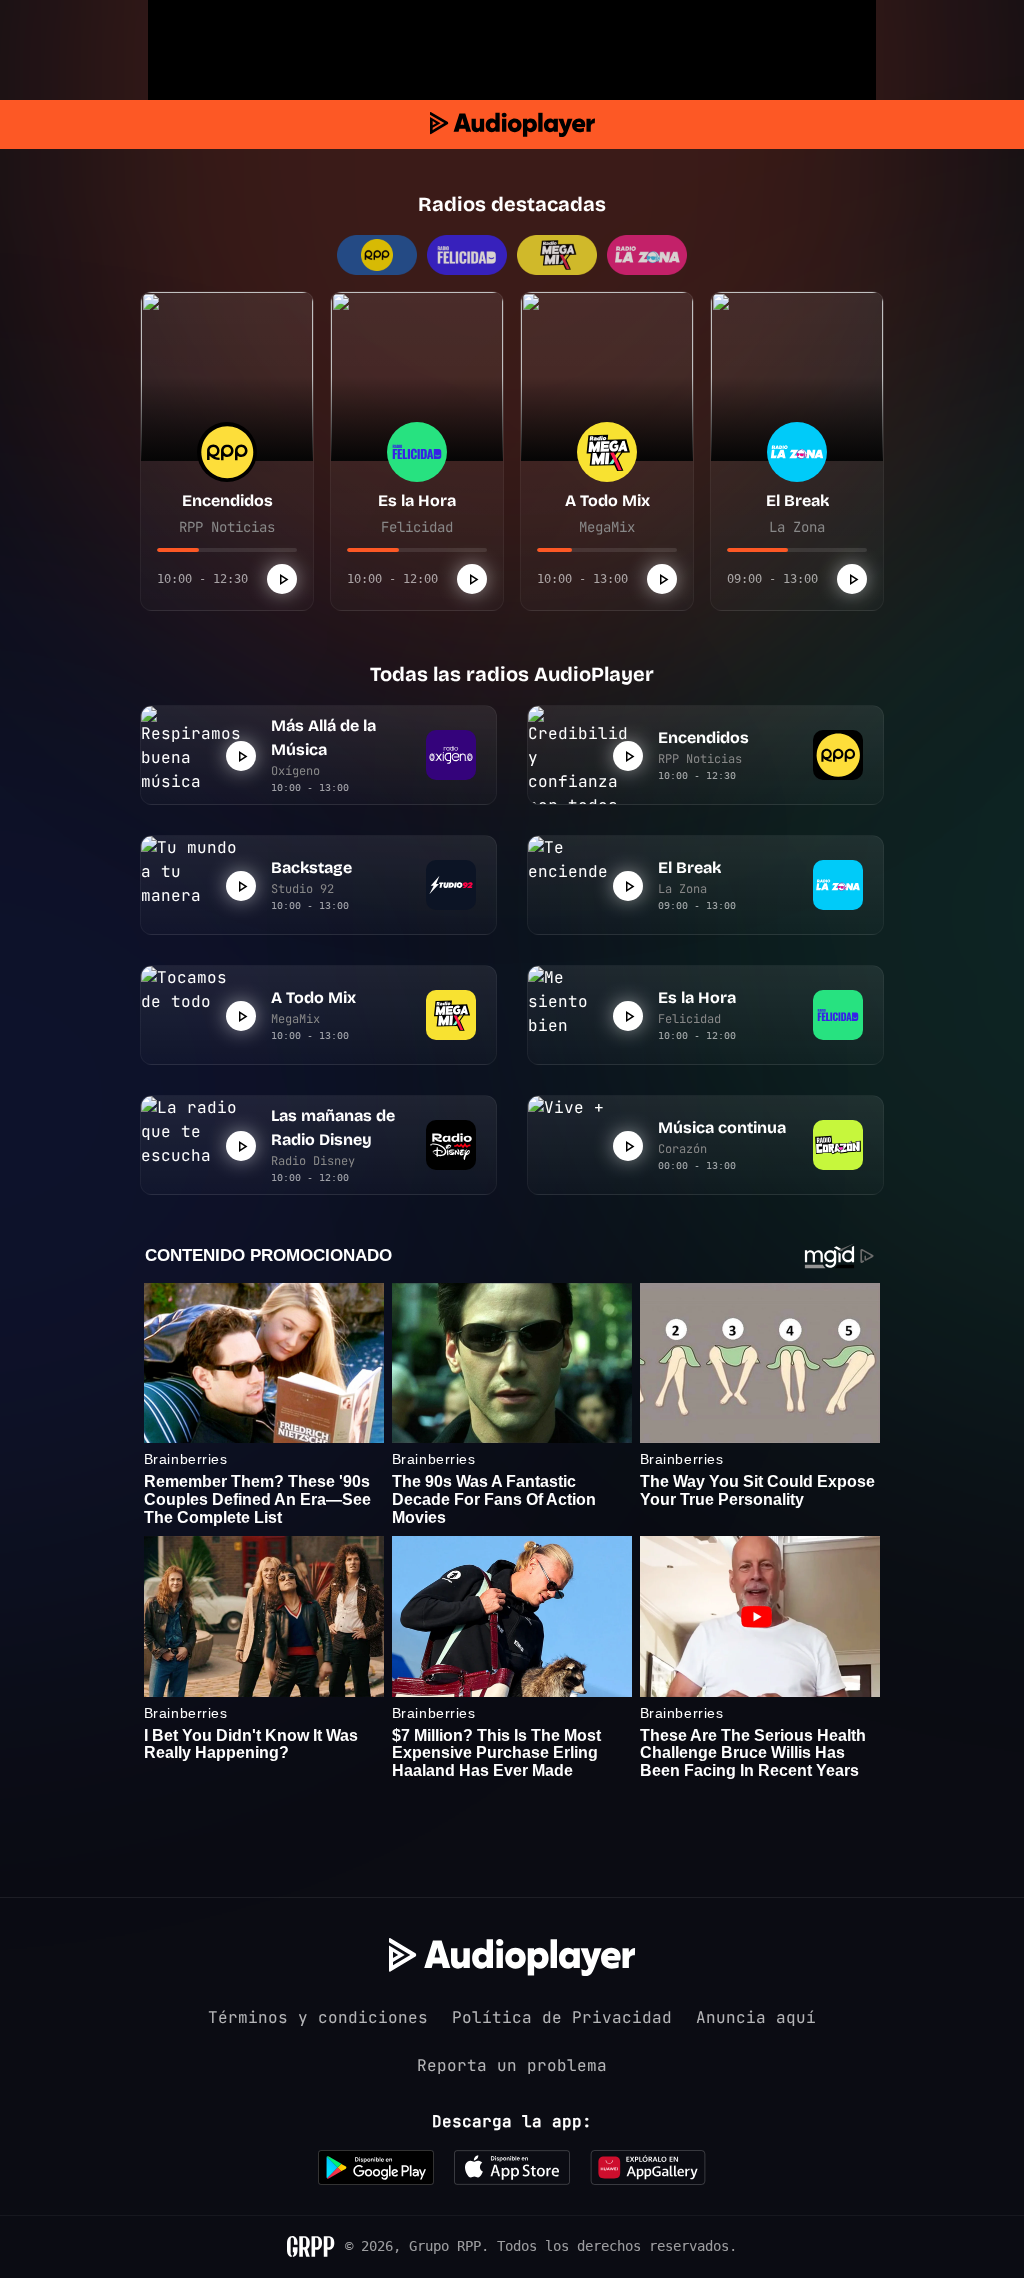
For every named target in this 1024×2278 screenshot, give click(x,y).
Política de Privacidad (562, 2017)
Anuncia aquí (756, 2017)
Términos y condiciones (318, 2017)
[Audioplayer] (512, 124)
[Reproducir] (282, 579)
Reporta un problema (512, 2065)
